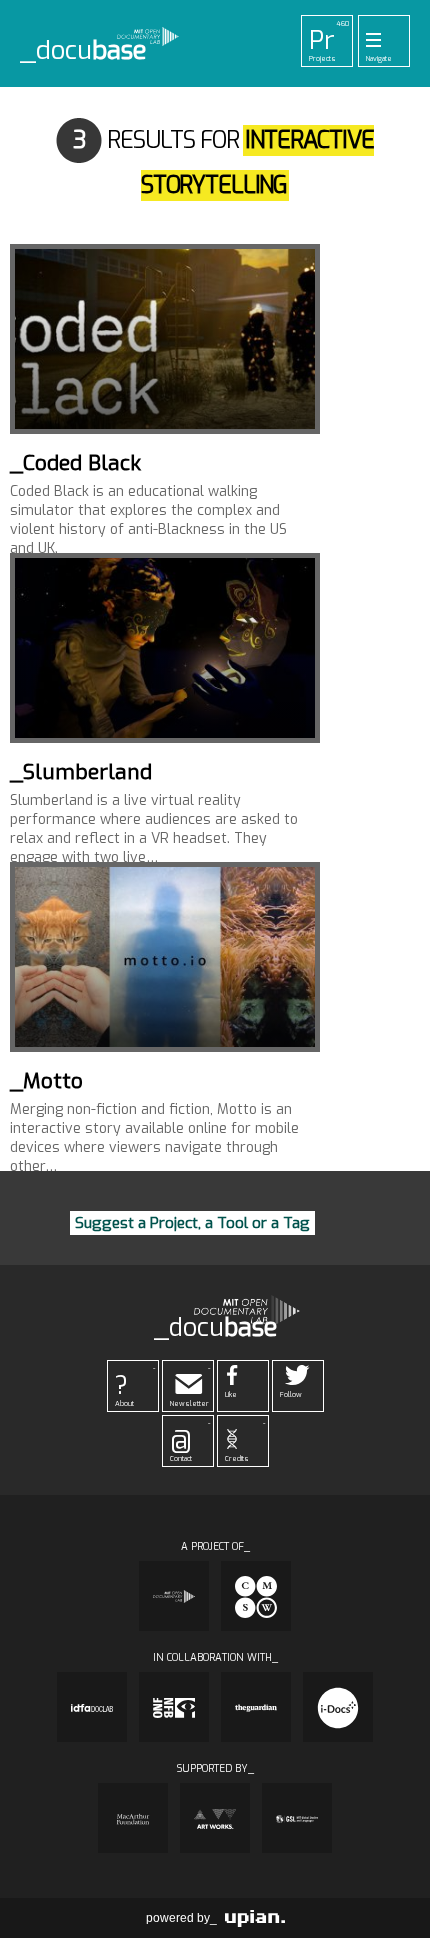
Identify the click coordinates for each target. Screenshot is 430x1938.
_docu (83, 51)
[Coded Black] (165, 339)
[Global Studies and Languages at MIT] (297, 1818)
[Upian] (255, 1918)
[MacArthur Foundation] (133, 1818)
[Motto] (165, 957)
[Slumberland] (165, 648)
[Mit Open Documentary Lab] (174, 1596)
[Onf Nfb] (174, 1707)
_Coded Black (75, 463)
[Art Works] (215, 1818)
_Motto (46, 1081)
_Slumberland (81, 772)
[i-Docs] (338, 1707)
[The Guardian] (256, 1707)
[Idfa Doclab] (92, 1707)
